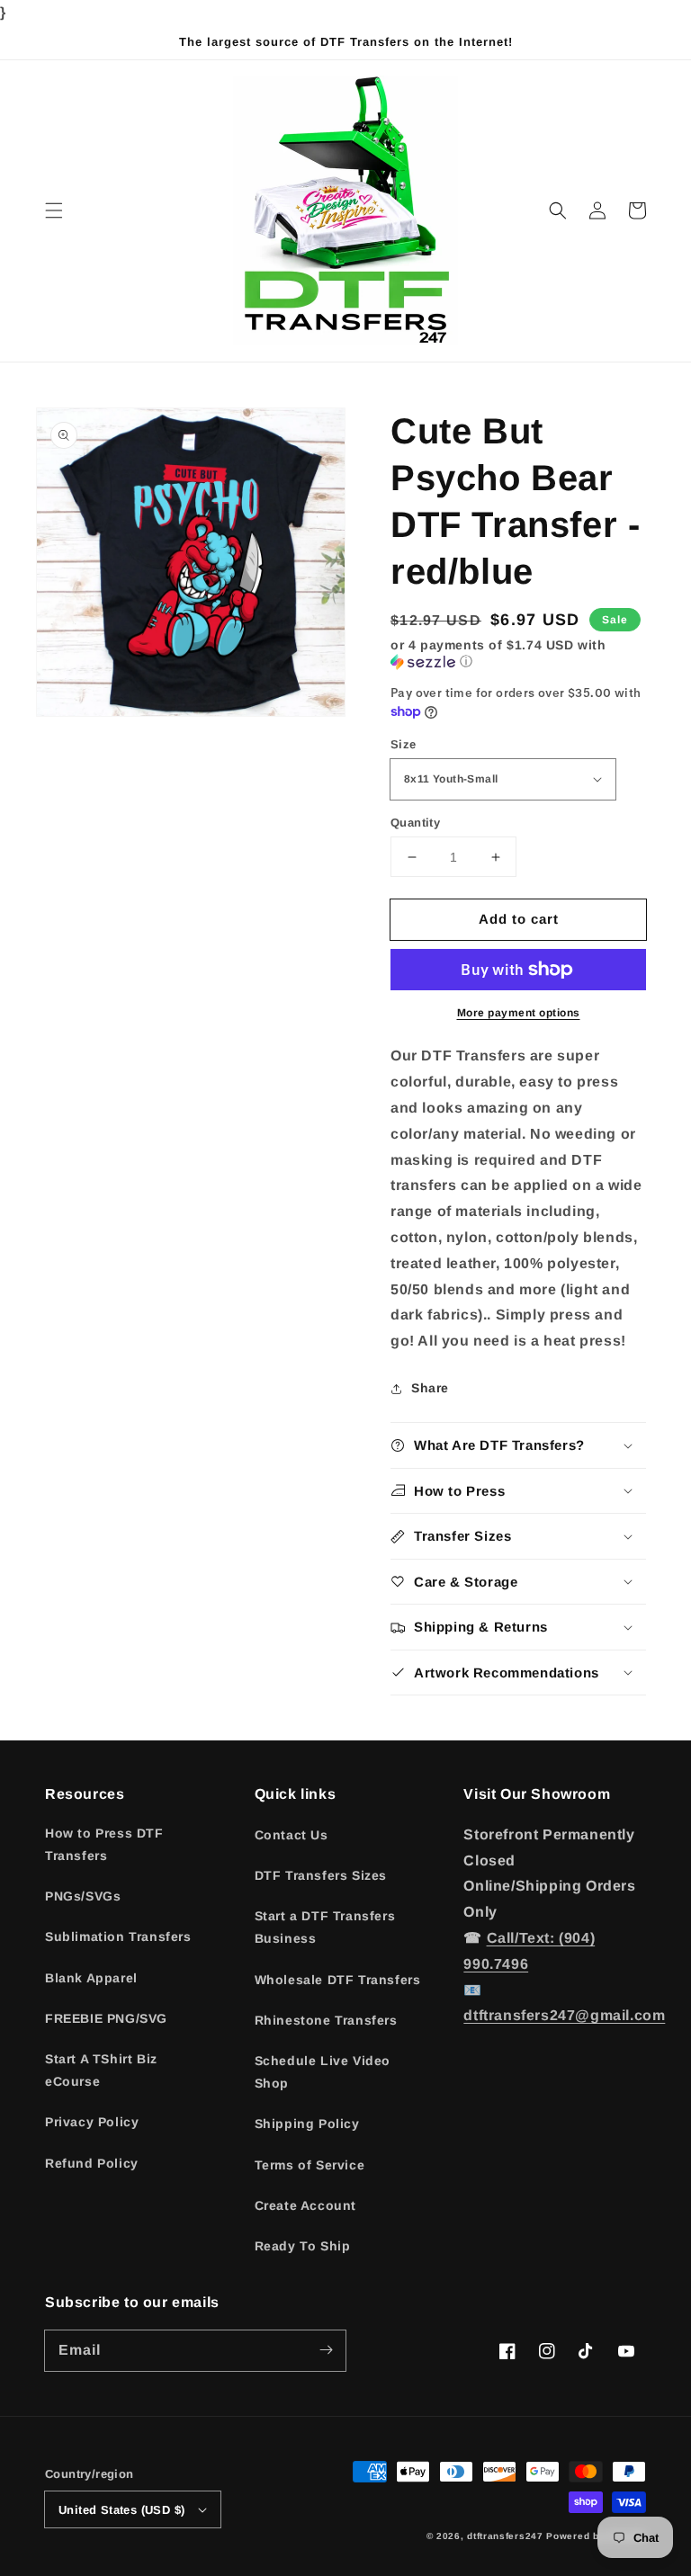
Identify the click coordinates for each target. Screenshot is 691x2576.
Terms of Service (310, 2165)
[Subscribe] (326, 2350)
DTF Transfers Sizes (321, 1875)
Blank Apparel (91, 1978)
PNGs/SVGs (83, 1896)
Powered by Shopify (596, 2536)
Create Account (305, 2205)
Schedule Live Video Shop (323, 2072)
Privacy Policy (92, 2122)
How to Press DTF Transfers (104, 1844)
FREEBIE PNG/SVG (106, 2018)
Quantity (415, 823)
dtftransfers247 (505, 2536)
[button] (54, 210)
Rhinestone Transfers (326, 2020)
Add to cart (519, 919)
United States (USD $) (121, 2510)
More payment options (519, 1013)
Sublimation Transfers (118, 1936)
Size (404, 744)
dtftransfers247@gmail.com (564, 2015)
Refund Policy (92, 2163)
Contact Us (292, 1835)
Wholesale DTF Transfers (338, 1980)
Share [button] (430, 1388)
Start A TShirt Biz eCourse (101, 2070)
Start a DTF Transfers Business (325, 1927)
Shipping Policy (307, 2124)
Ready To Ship (303, 2246)
